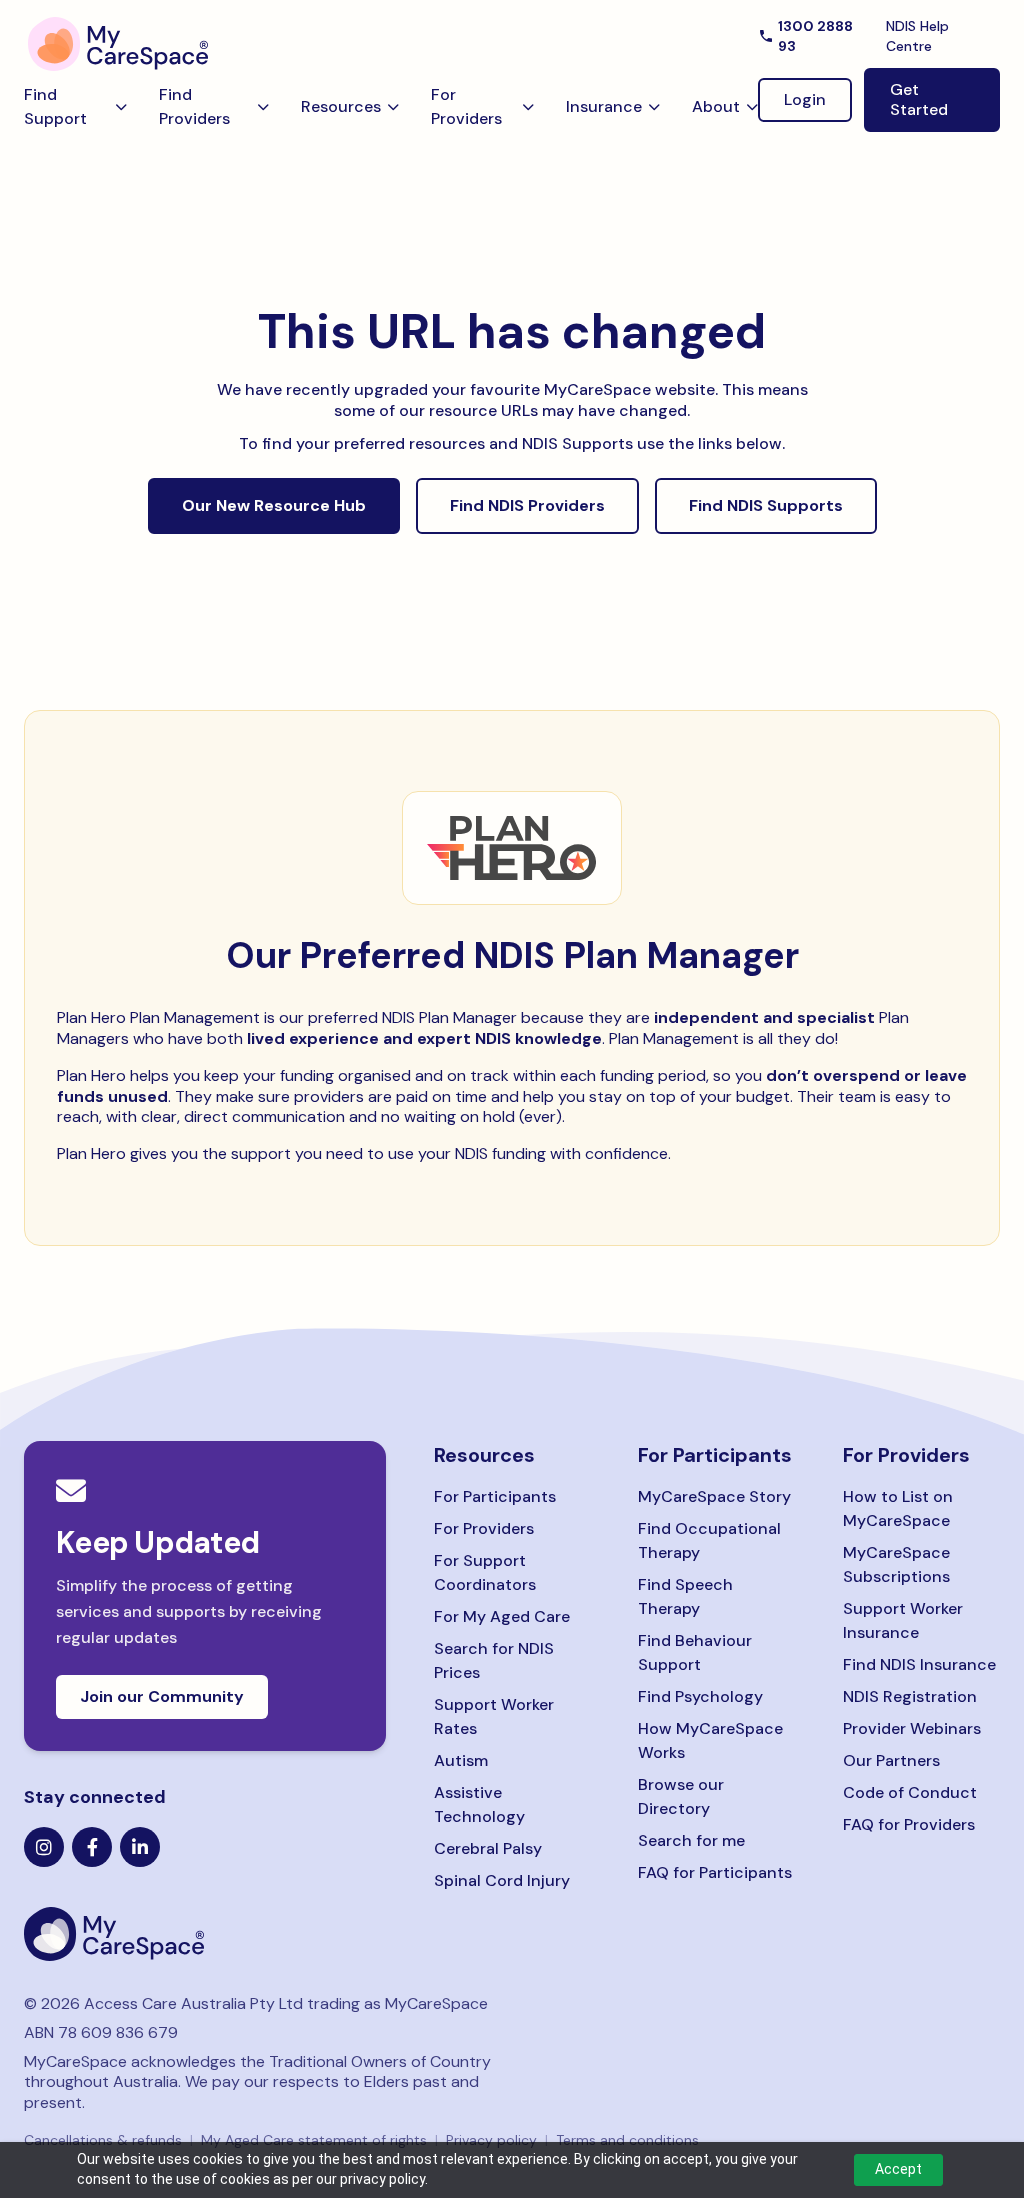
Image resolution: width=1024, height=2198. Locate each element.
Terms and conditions (627, 2140)
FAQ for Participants (715, 1872)
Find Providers (194, 106)
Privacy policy (491, 2140)
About (716, 106)
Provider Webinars (912, 1728)
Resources (341, 106)
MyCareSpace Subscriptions (896, 1564)
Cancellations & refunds (103, 2140)
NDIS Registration (910, 1696)
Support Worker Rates (494, 1716)
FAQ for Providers (909, 1824)
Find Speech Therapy (685, 1596)
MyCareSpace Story (714, 1496)
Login (805, 99)
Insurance (604, 106)
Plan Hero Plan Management (158, 1017)
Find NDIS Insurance (919, 1664)
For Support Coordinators (485, 1572)
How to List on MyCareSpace (898, 1508)
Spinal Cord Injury (502, 1880)
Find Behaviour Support (695, 1652)
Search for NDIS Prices (494, 1660)
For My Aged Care (502, 1616)
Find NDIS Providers (527, 505)
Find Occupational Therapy (709, 1540)
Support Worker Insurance (903, 1620)
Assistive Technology (479, 1804)
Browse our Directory (681, 1796)
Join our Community (162, 1696)
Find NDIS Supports (766, 505)
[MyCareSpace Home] (205, 1934)
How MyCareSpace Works (710, 1740)
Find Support (55, 106)
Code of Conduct (910, 1792)
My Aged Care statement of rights (314, 2140)
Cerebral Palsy (488, 1848)
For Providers (466, 106)
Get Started (919, 99)
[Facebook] (92, 1847)
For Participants (495, 1496)
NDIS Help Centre (917, 36)
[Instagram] (44, 1847)
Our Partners (891, 1760)
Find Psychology (700, 1696)
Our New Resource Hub (274, 505)
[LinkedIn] (140, 1847)
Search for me (691, 1840)
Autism (461, 1760)
